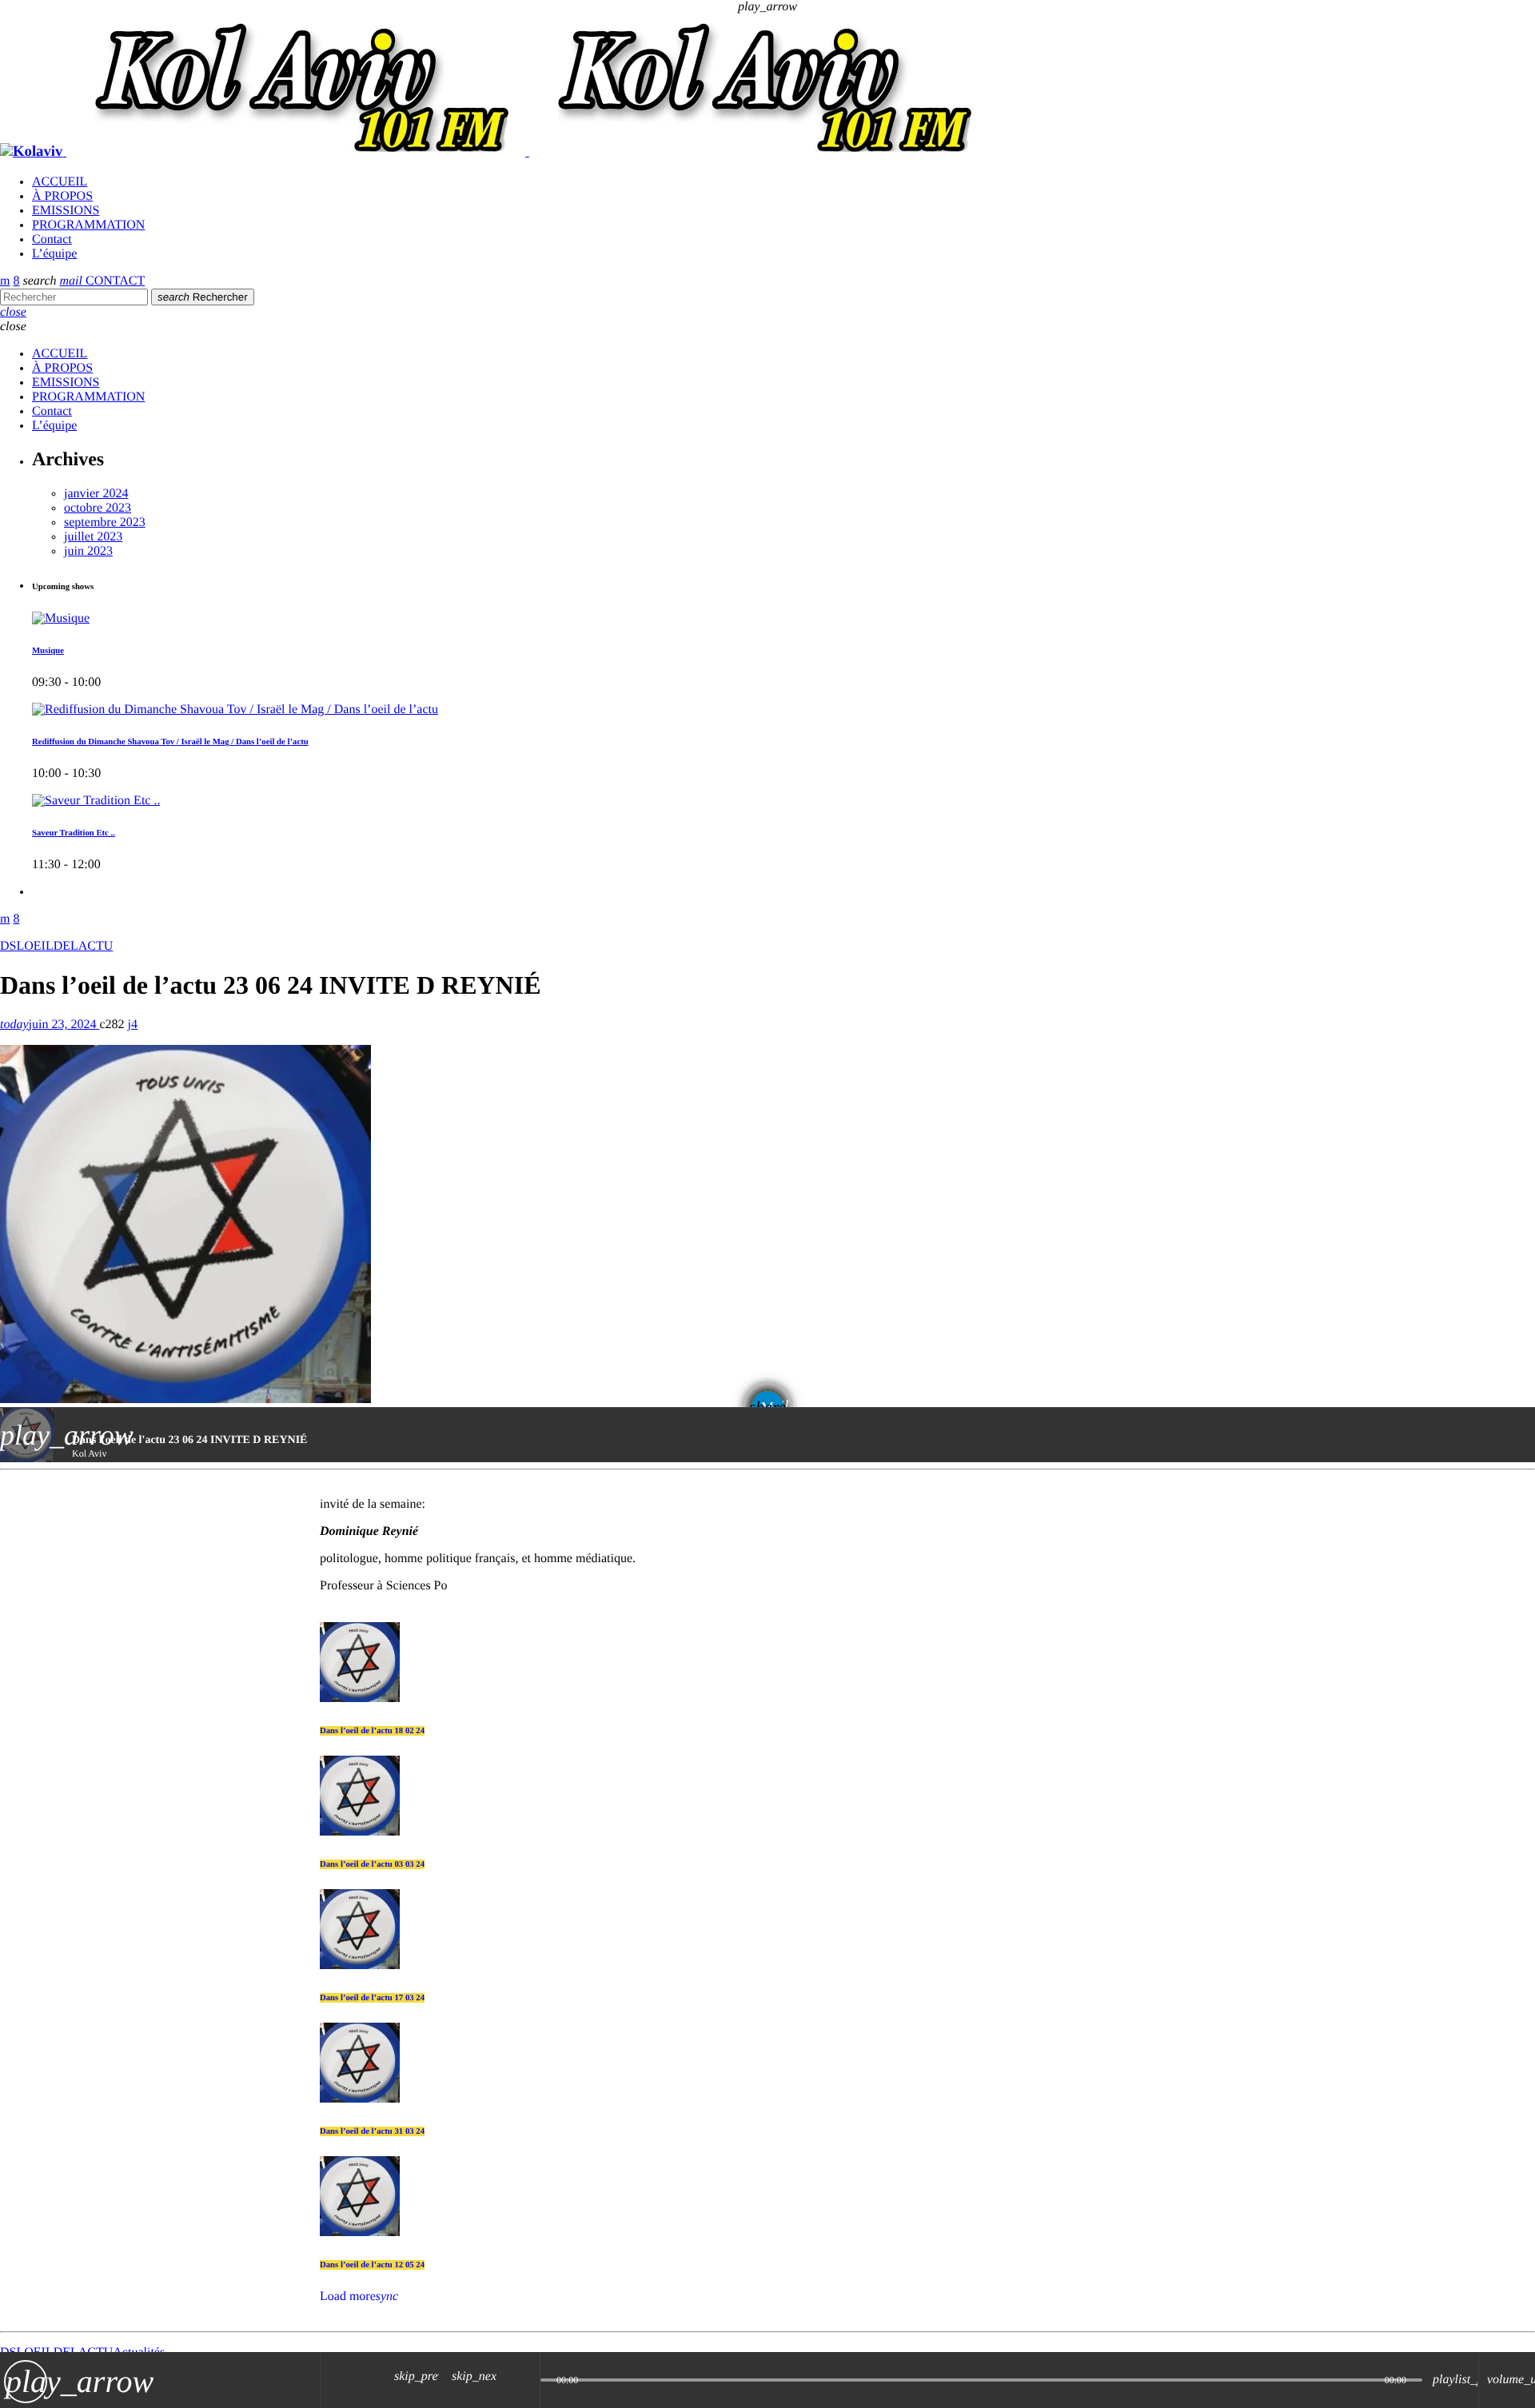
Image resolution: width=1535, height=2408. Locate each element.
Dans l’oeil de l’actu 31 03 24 (372, 2131)
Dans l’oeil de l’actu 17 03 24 (372, 1998)
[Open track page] (524, 2380)
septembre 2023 (105, 522)
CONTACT (103, 281)
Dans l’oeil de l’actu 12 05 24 (372, 2265)
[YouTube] (5, 281)
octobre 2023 (98, 508)
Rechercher (203, 297)
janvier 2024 (96, 494)
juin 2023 (88, 551)
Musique (48, 651)
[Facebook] (16, 281)
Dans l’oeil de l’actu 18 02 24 (372, 1731)
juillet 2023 (93, 537)
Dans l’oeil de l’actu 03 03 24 (372, 1864)
